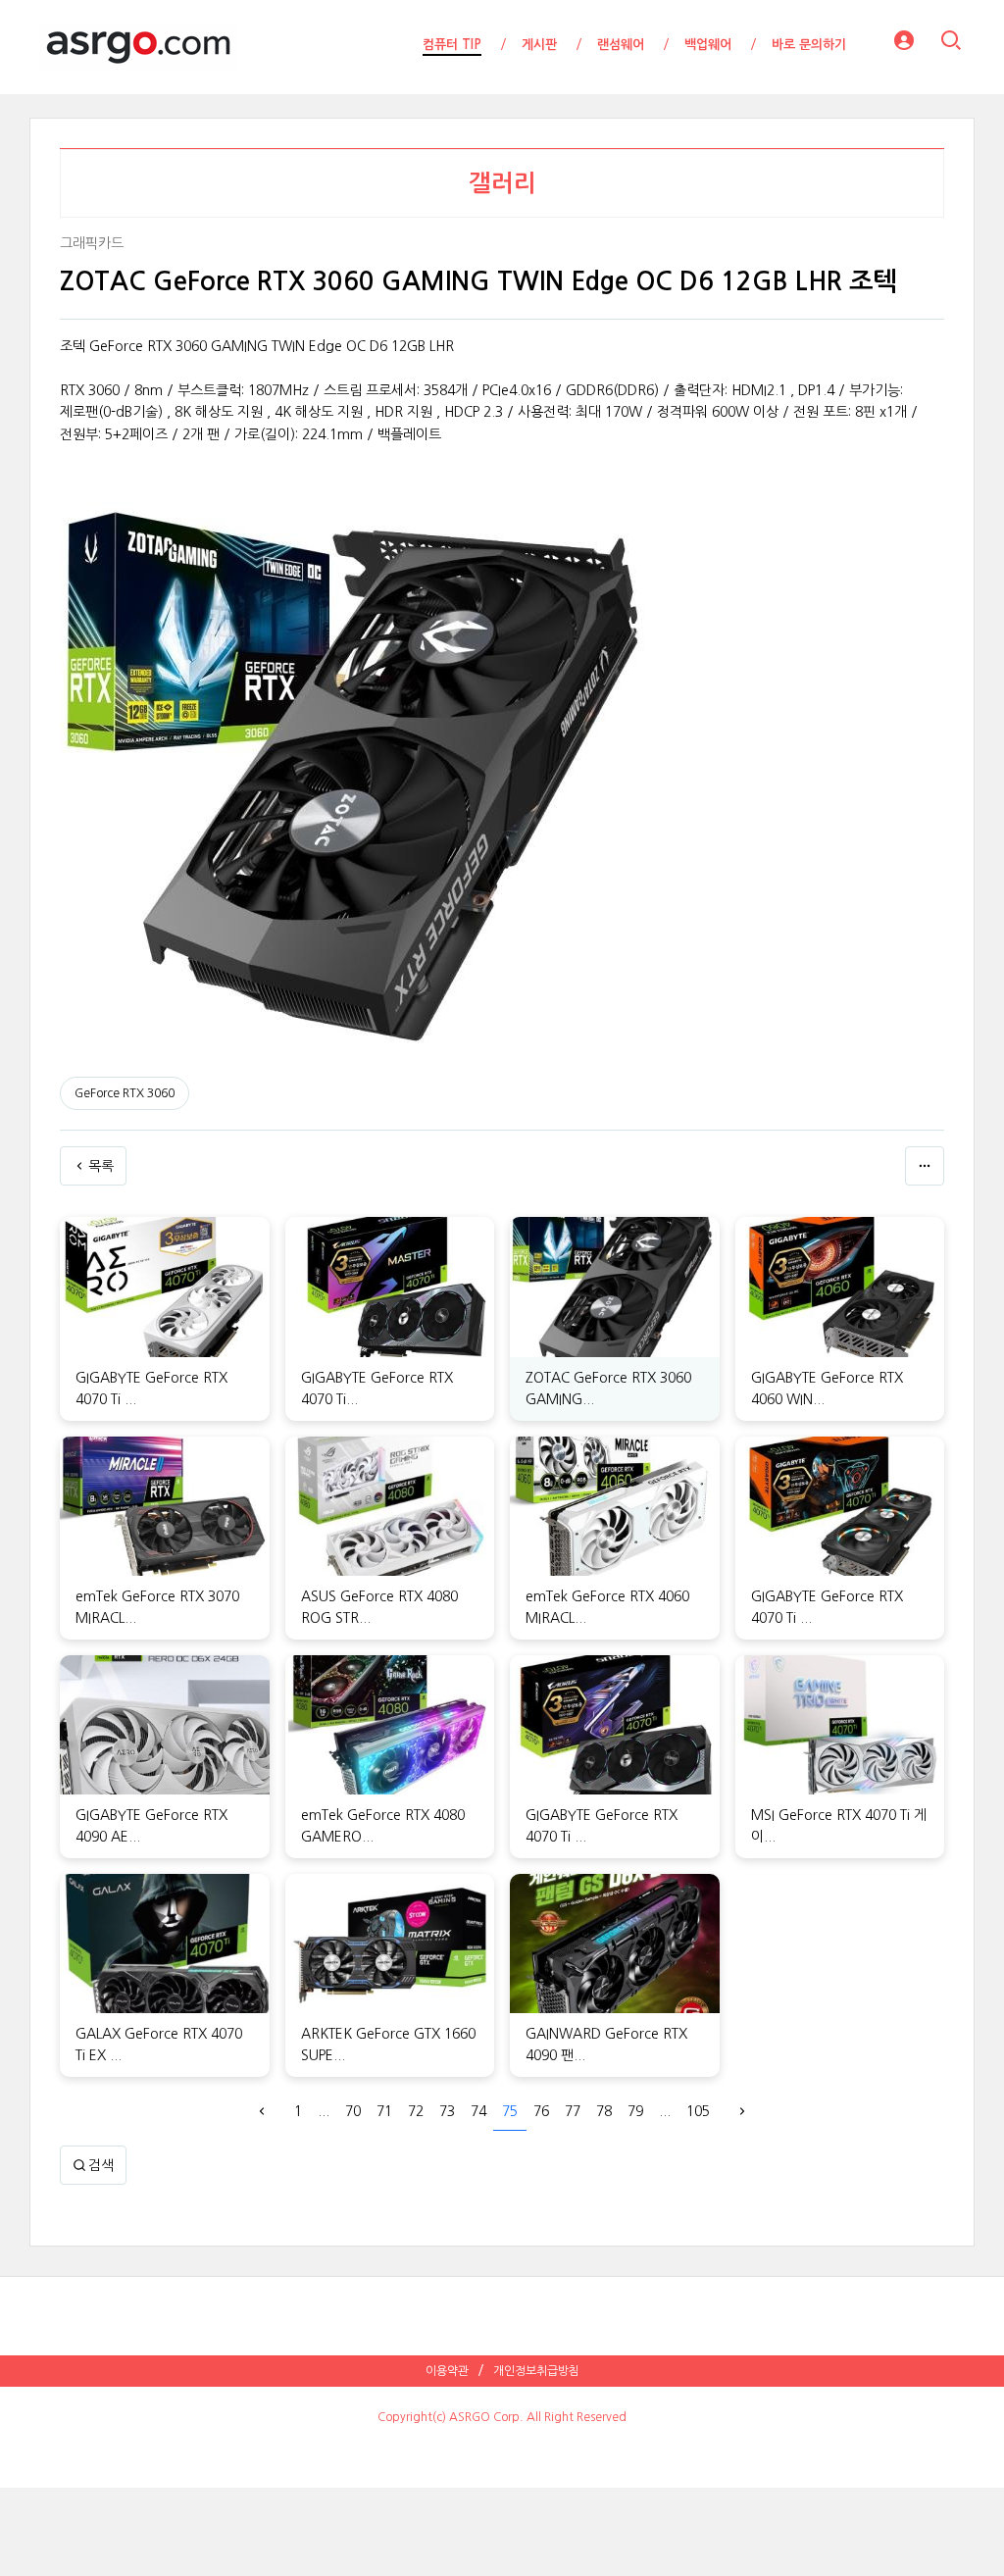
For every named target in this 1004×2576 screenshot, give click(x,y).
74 (478, 2111)
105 (698, 2111)
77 (573, 2111)
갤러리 (502, 183)
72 (416, 2111)
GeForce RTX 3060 (125, 1093)
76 (541, 2111)
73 (447, 2111)
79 (635, 2111)
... (324, 2111)
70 (353, 2111)
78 (604, 2111)
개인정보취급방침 (536, 2371)
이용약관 (447, 2371)
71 (384, 2111)
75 (510, 2111)
